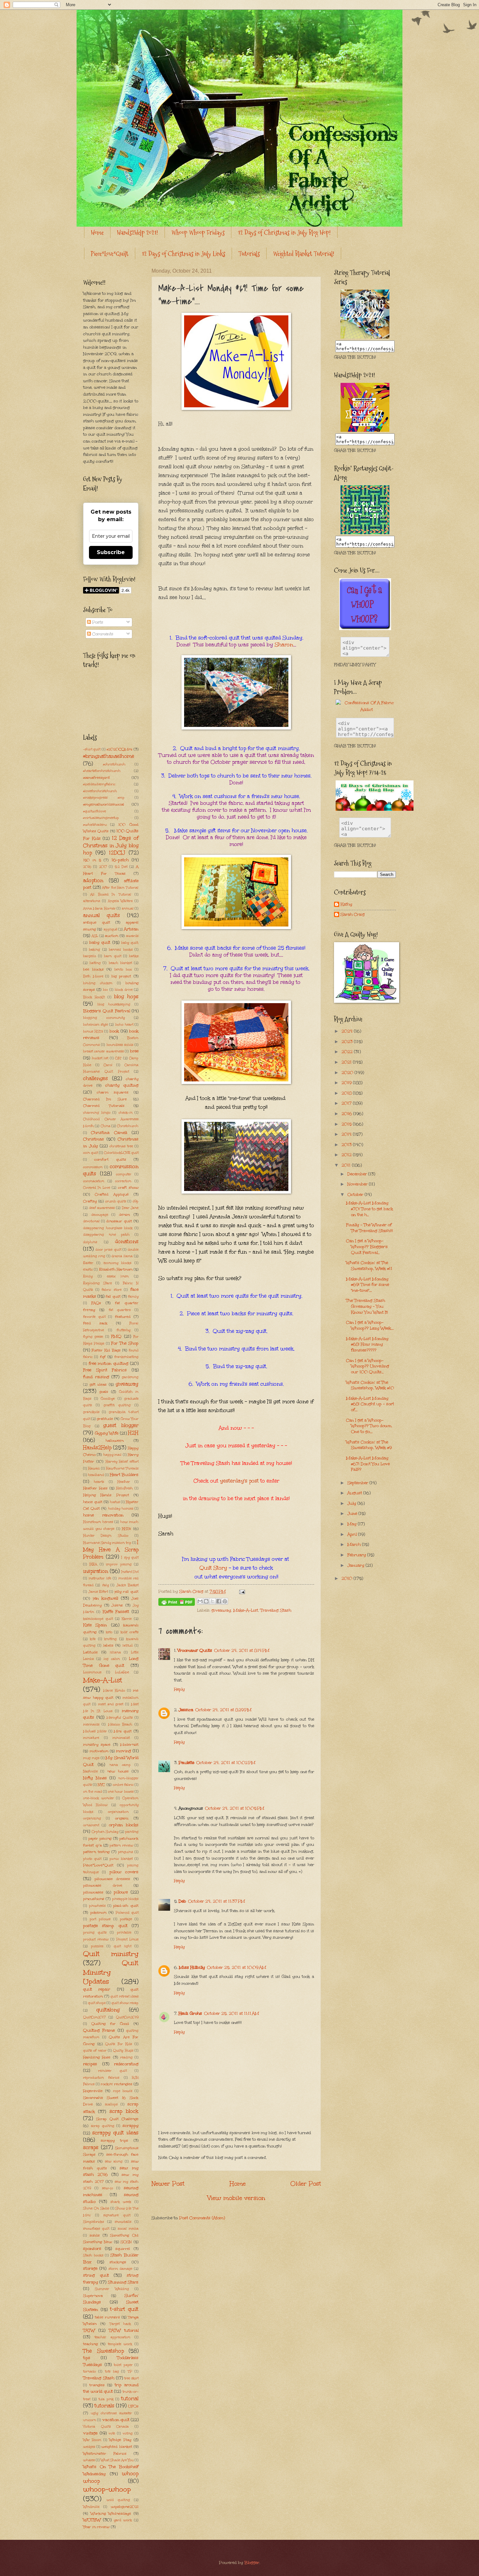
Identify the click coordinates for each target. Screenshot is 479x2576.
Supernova (93, 2296)
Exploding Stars (97, 1283)
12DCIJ (117, 853)
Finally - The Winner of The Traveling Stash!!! (370, 1228)
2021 (347, 1062)
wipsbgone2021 (125, 2507)
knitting (110, 1639)
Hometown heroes (98, 1522)
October (356, 1195)
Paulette (186, 1763)
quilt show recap (125, 2003)
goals (104, 1392)
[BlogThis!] (206, 1601)
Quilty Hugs (123, 2051)
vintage (90, 2433)
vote (112, 2433)
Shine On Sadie (96, 2208)
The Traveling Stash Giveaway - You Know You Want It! (367, 1306)
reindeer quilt (112, 2071)
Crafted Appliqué (112, 1194)
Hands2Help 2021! (138, 233)
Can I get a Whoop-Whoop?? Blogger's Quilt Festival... (367, 1247)
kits (93, 1639)
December (358, 1174)
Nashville (90, 1771)
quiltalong (108, 2010)
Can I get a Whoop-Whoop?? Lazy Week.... (370, 1325)
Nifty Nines (95, 1778)
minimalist (121, 1738)
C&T (118, 1058)
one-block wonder (99, 1798)
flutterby (123, 1330)
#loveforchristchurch (100, 791)
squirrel (123, 2249)
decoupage (100, 1215)
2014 (347, 1134)
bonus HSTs (93, 1032)
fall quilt (113, 1296)
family (133, 1297)
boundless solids (120, 1045)
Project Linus (127, 1939)
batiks (134, 956)
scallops (111, 2104)
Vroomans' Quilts (195, 1650)
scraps (91, 2147)
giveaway (221, 1610)
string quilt (96, 2275)
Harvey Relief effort (122, 1462)
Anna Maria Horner (99, 909)
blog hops (126, 996)
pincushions (94, 1899)
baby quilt (100, 942)
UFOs (133, 2406)
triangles (97, 2385)
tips (87, 2358)
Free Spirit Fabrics (105, 1370)
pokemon (98, 1912)
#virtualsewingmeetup (101, 818)
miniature (91, 1738)
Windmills (91, 2507)
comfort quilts (110, 1159)
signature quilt (117, 2215)
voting (128, 2433)
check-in (126, 1113)
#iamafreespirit (96, 777)
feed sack (95, 1323)
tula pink (106, 2399)
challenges (95, 1078)
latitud (128, 1646)
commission (93, 1167)
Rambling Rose (97, 2057)
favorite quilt (94, 1317)
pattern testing (96, 1852)
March (355, 1544)
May (353, 1524)
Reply (179, 1689)
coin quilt (91, 1153)
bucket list (100, 1058)
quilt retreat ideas (124, 1996)
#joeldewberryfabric (99, 784)
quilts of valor (95, 2051)
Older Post (306, 2184)
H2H (133, 1433)
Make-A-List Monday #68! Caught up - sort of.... (370, 1404)
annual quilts (102, 915)
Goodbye (108, 1399)
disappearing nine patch (106, 1235)
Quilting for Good (110, 2024)
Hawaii (94, 1469)
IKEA (93, 1564)
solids (95, 2235)
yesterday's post (239, 1481)
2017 (103, 867)
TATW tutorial (124, 2330)
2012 (347, 1155)
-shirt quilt (92, 749)
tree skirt (131, 2378)
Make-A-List (246, 1610)
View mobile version (236, 2198)
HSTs (126, 1529)
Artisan (131, 929)
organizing (92, 1818)
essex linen (118, 1276)
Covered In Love (97, 1188)
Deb (182, 1901)
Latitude (90, 1652)
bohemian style (95, 1025)
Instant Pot (130, 1572)
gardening (130, 1377)
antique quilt (97, 922)
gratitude (105, 1419)
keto (109, 1632)
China (106, 1126)
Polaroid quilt (127, 1913)
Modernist (129, 1744)
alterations (92, 901)
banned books (121, 950)
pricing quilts (95, 1933)
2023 (348, 1042)
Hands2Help (97, 1447)
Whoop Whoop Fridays (198, 233)
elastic (88, 1270)
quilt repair (97, 1989)
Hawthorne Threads (122, 1469)
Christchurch (128, 1126)
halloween (115, 1440)
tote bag (112, 2372)
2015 (347, 1124)
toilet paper (123, 2365)
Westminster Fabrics (105, 2453)
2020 (348, 1073)
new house (118, 1771)
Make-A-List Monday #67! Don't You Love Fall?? (368, 1464)
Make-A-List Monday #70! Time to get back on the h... (370, 1209)
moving (123, 1751)
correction (123, 1181)
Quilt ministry (111, 1954)
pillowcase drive (103, 1885)
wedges (89, 2447)
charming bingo (97, 1113)
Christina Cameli (109, 1133)
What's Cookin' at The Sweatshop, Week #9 (369, 1445)
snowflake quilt (96, 2229)
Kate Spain (95, 1625)
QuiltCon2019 (127, 2017)
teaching (90, 2344)
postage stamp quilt (105, 1926)
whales (89, 2460)
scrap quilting (103, 2126)
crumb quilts (116, 1201)
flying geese (93, 1337)
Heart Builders (124, 1475)
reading (126, 2057)
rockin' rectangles (116, 2084)
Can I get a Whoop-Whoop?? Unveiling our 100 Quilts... (368, 1366)
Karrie (127, 1619)
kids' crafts (130, 1632)
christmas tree (121, 1146)
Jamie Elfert (98, 1592)
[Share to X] (212, 1601)
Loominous (92, 1672)
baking (94, 950)
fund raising (96, 1377)
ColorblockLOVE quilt (121, 1153)
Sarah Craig (353, 915)
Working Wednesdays (111, 2513)
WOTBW (92, 2520)
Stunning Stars (123, 2282)
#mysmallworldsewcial (104, 804)
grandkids (91, 1412)
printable (124, 1933)
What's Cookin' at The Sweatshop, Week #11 (369, 1266)
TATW (89, 2330)
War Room (92, 2440)
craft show (128, 1187)
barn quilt (112, 956)
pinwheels (97, 1906)
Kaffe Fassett (116, 1612)
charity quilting (122, 1085)
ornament (91, 1825)
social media (128, 2229)
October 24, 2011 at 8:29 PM (223, 1710)
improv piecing (119, 1564)
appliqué (110, 929)
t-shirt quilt (124, 2309)
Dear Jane (130, 1208)
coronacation (94, 1181)
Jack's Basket (127, 1585)
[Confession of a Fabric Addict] (365, 337)
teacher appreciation (112, 2337)
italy (105, 1585)
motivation (99, 1751)
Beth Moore (93, 976)
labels (108, 1645)
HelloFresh (124, 1488)
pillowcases (93, 1892)
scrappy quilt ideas (115, 2133)
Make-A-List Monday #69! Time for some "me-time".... (368, 1285)
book (114, 1031)
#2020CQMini (119, 749)
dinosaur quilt (119, 1221)
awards (132, 936)
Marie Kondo (114, 1691)
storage (90, 2268)
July (352, 1503)
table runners (107, 2317)
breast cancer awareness (103, 1051)
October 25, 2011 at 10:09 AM (237, 1967)
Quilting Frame (99, 2030)
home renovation (103, 1515)
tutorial (130, 2398)
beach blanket (120, 963)
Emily (88, 1276)
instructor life (100, 1578)
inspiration (96, 1571)
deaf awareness (102, 1208)
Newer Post (168, 2184)
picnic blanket (121, 1859)
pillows (121, 1892)
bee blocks (93, 969)
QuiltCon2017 (94, 2017)
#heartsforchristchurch (102, 771)
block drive (124, 990)
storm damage (120, 2269)
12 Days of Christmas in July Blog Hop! (284, 233)
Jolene (117, 1605)
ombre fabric (123, 1785)
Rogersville (93, 2091)
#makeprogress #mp (104, 798)
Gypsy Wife (107, 1433)
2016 (87, 867)
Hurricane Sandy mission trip (107, 1543)
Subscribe (111, 552)
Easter (88, 1263)
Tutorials (249, 254)
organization (118, 1812)
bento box (123, 970)
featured (123, 1317)
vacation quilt (116, 2420)
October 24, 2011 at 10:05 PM (235, 1808)
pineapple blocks (125, 1899)
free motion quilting (109, 1363)
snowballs (123, 2222)
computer (124, 1174)
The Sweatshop (103, 2351)
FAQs (96, 1303)
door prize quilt (108, 1250)
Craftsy (90, 1201)
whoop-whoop (107, 2489)
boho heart (124, 1025)
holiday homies (121, 1509)
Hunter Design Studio (106, 1536)
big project (121, 976)
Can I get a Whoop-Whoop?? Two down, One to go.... (369, 1426)
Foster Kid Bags (106, 1350)
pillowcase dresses (112, 1879)
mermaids (91, 1725)
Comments (102, 634)
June (353, 1514)
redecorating (126, 2064)
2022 (348, 1052)
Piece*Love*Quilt (110, 254)
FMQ (116, 1336)
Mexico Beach (120, 1725)
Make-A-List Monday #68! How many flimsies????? (367, 1344)
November (358, 1184)
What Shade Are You (117, 2460)
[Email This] (200, 1601)
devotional (91, 1221)
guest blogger (121, 1425)
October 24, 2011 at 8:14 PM (242, 1650)
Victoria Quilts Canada (106, 2427)
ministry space (97, 1744)
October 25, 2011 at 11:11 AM (232, 2013)
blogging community (104, 1018)
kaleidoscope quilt (98, 1619)
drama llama (122, 1256)
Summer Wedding (112, 2289)
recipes (90, 2064)
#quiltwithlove (94, 811)
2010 (348, 1578)
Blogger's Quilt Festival (107, 1011)
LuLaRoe (122, 1672)
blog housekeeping (114, 1004)
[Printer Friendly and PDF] (177, 1603)
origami (122, 1818)
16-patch (120, 860)
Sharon (284, 645)
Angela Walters (120, 901)
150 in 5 (92, 860)
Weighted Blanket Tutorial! (304, 254)
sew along (114, 2162)
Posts (97, 622)
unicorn (90, 2420)
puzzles (97, 1946)
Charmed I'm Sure (105, 1099)
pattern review (121, 1845)
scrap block (124, 2111)
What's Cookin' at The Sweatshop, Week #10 (370, 1385)
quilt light (123, 1946)
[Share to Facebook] (219, 1601)
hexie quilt (93, 1502)
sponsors (92, 2249)
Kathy (346, 904)
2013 (347, 1145)
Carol (108, 1065)
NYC (101, 1785)
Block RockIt (94, 997)
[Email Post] (241, 1591)
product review (96, 1939)
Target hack (120, 2324)
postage (126, 1919)
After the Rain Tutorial (120, 888)
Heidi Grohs (190, 2013)
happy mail (112, 1455)
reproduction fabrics (101, 2078)
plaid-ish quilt (126, 1906)
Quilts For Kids (119, 2044)
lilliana (115, 1652)
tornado (89, 2372)
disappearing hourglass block (108, 1228)
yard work (123, 2520)
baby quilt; (130, 943)
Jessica (186, 1710)
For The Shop (125, 1343)
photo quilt (92, 1859)
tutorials (104, 2406)
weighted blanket (117, 2447)
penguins (125, 1852)
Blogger (252, 2563)
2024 (348, 1031)
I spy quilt (130, 1558)
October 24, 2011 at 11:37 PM (217, 1901)
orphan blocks (124, 1825)
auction (111, 936)
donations (127, 1241)
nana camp (120, 1765)
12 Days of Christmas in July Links (183, 254)
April (353, 1534)
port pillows (100, 1919)
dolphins (90, 1242)
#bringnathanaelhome (109, 756)
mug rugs (91, 1758)
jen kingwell (106, 1598)
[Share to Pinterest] (225, 1601)
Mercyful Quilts (120, 1718)
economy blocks (118, 1263)
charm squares (113, 1092)
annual (128, 909)
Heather (124, 1482)
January (356, 1565)
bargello (90, 956)
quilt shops (97, 2003)
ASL (95, 936)
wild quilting (118, 2500)
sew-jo (108, 2188)
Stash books (93, 2255)
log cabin (112, 1659)
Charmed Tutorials (104, 1106)
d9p (136, 1201)
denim (124, 1214)
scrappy (131, 2126)
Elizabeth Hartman (116, 1269)
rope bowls (123, 2091)
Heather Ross (95, 1488)
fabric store (112, 1290)
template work (120, 2344)
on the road (93, 1792)
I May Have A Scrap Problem (111, 1549)
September (358, 1483)
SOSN (126, 2242)
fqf (103, 1357)
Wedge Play (120, 2440)
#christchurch (114, 764)
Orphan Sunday (105, 1832)
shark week (121, 2202)
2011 (347, 1165)
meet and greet (111, 1704)
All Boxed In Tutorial (111, 895)
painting (132, 1832)
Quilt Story (213, 1568)
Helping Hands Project (106, 1495)
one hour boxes (121, 1792)
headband (96, 1475)
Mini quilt (123, 1731)
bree (134, 1051)
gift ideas (98, 1384)
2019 (347, 1083)
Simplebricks (94, 2222)
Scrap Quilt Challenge (117, 2119)
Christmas (94, 1139)
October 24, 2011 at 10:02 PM (226, 1763)
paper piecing (100, 1838)
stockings (118, 2262)
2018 (347, 1093)
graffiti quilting (117, 1405)
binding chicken (98, 983)
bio (105, 990)
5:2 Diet (121, 867)
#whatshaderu (95, 825)
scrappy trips (115, 2140)
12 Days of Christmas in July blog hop (111, 845)
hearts (99, 1482)
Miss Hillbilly (192, 1967)
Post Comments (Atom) (202, 2218)
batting (95, 963)
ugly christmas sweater (111, 2413)
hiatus (115, 1502)
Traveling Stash (276, 1610)
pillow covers (124, 1872)
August (355, 1493)
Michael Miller (95, 1731)
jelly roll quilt (126, 1591)
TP (130, 2372)
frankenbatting (126, 1357)
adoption (93, 880)
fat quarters (120, 1310)
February (357, 1555)
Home (97, 233)
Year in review (96, 2527)
